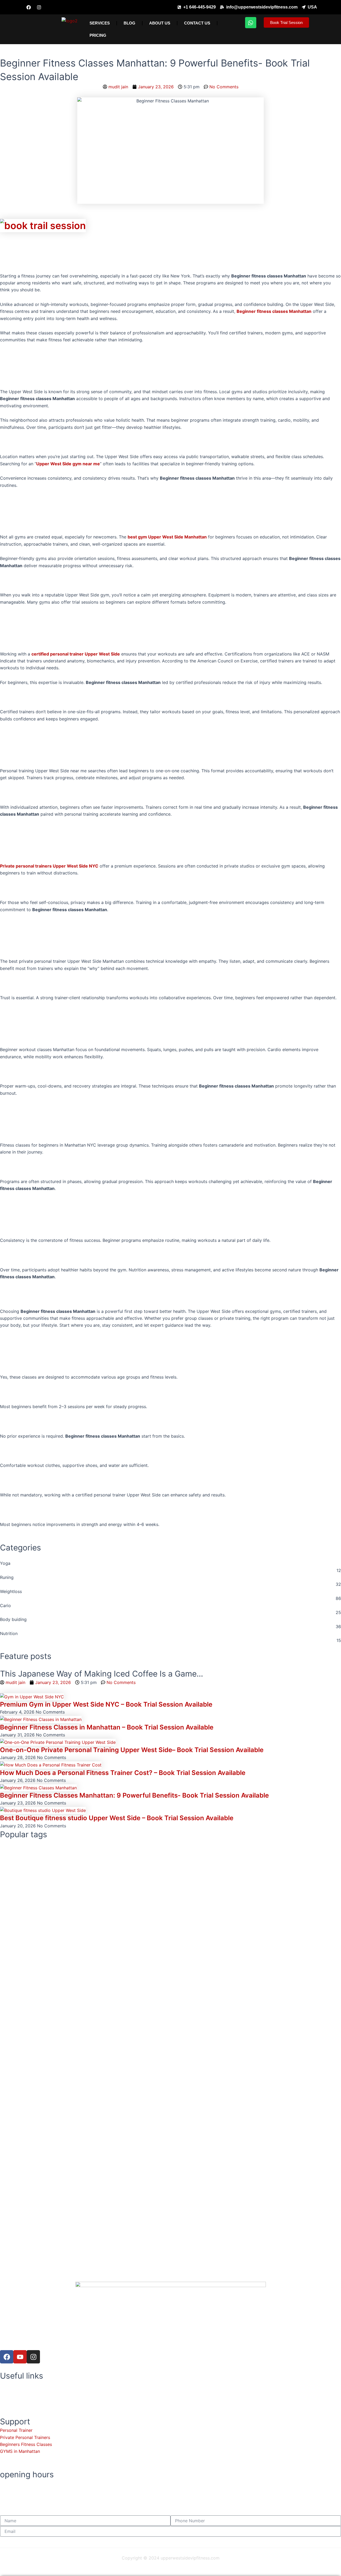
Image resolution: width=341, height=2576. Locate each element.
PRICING (98, 35)
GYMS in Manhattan (20, 2451)
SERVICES (100, 23)
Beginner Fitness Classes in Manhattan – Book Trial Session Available (107, 1727)
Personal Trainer (16, 2430)
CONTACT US (197, 23)
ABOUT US (160, 23)
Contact (8, 2399)
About (6, 2384)
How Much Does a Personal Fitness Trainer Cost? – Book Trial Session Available (123, 1773)
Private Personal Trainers (25, 2437)
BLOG (129, 23)
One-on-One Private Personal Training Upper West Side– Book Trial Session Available (132, 1750)
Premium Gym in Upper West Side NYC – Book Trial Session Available (106, 1704)
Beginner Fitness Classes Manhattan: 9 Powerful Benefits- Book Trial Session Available (134, 1795)
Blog (5, 2391)
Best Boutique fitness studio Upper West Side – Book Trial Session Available (117, 1818)
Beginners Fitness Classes (26, 2444)
